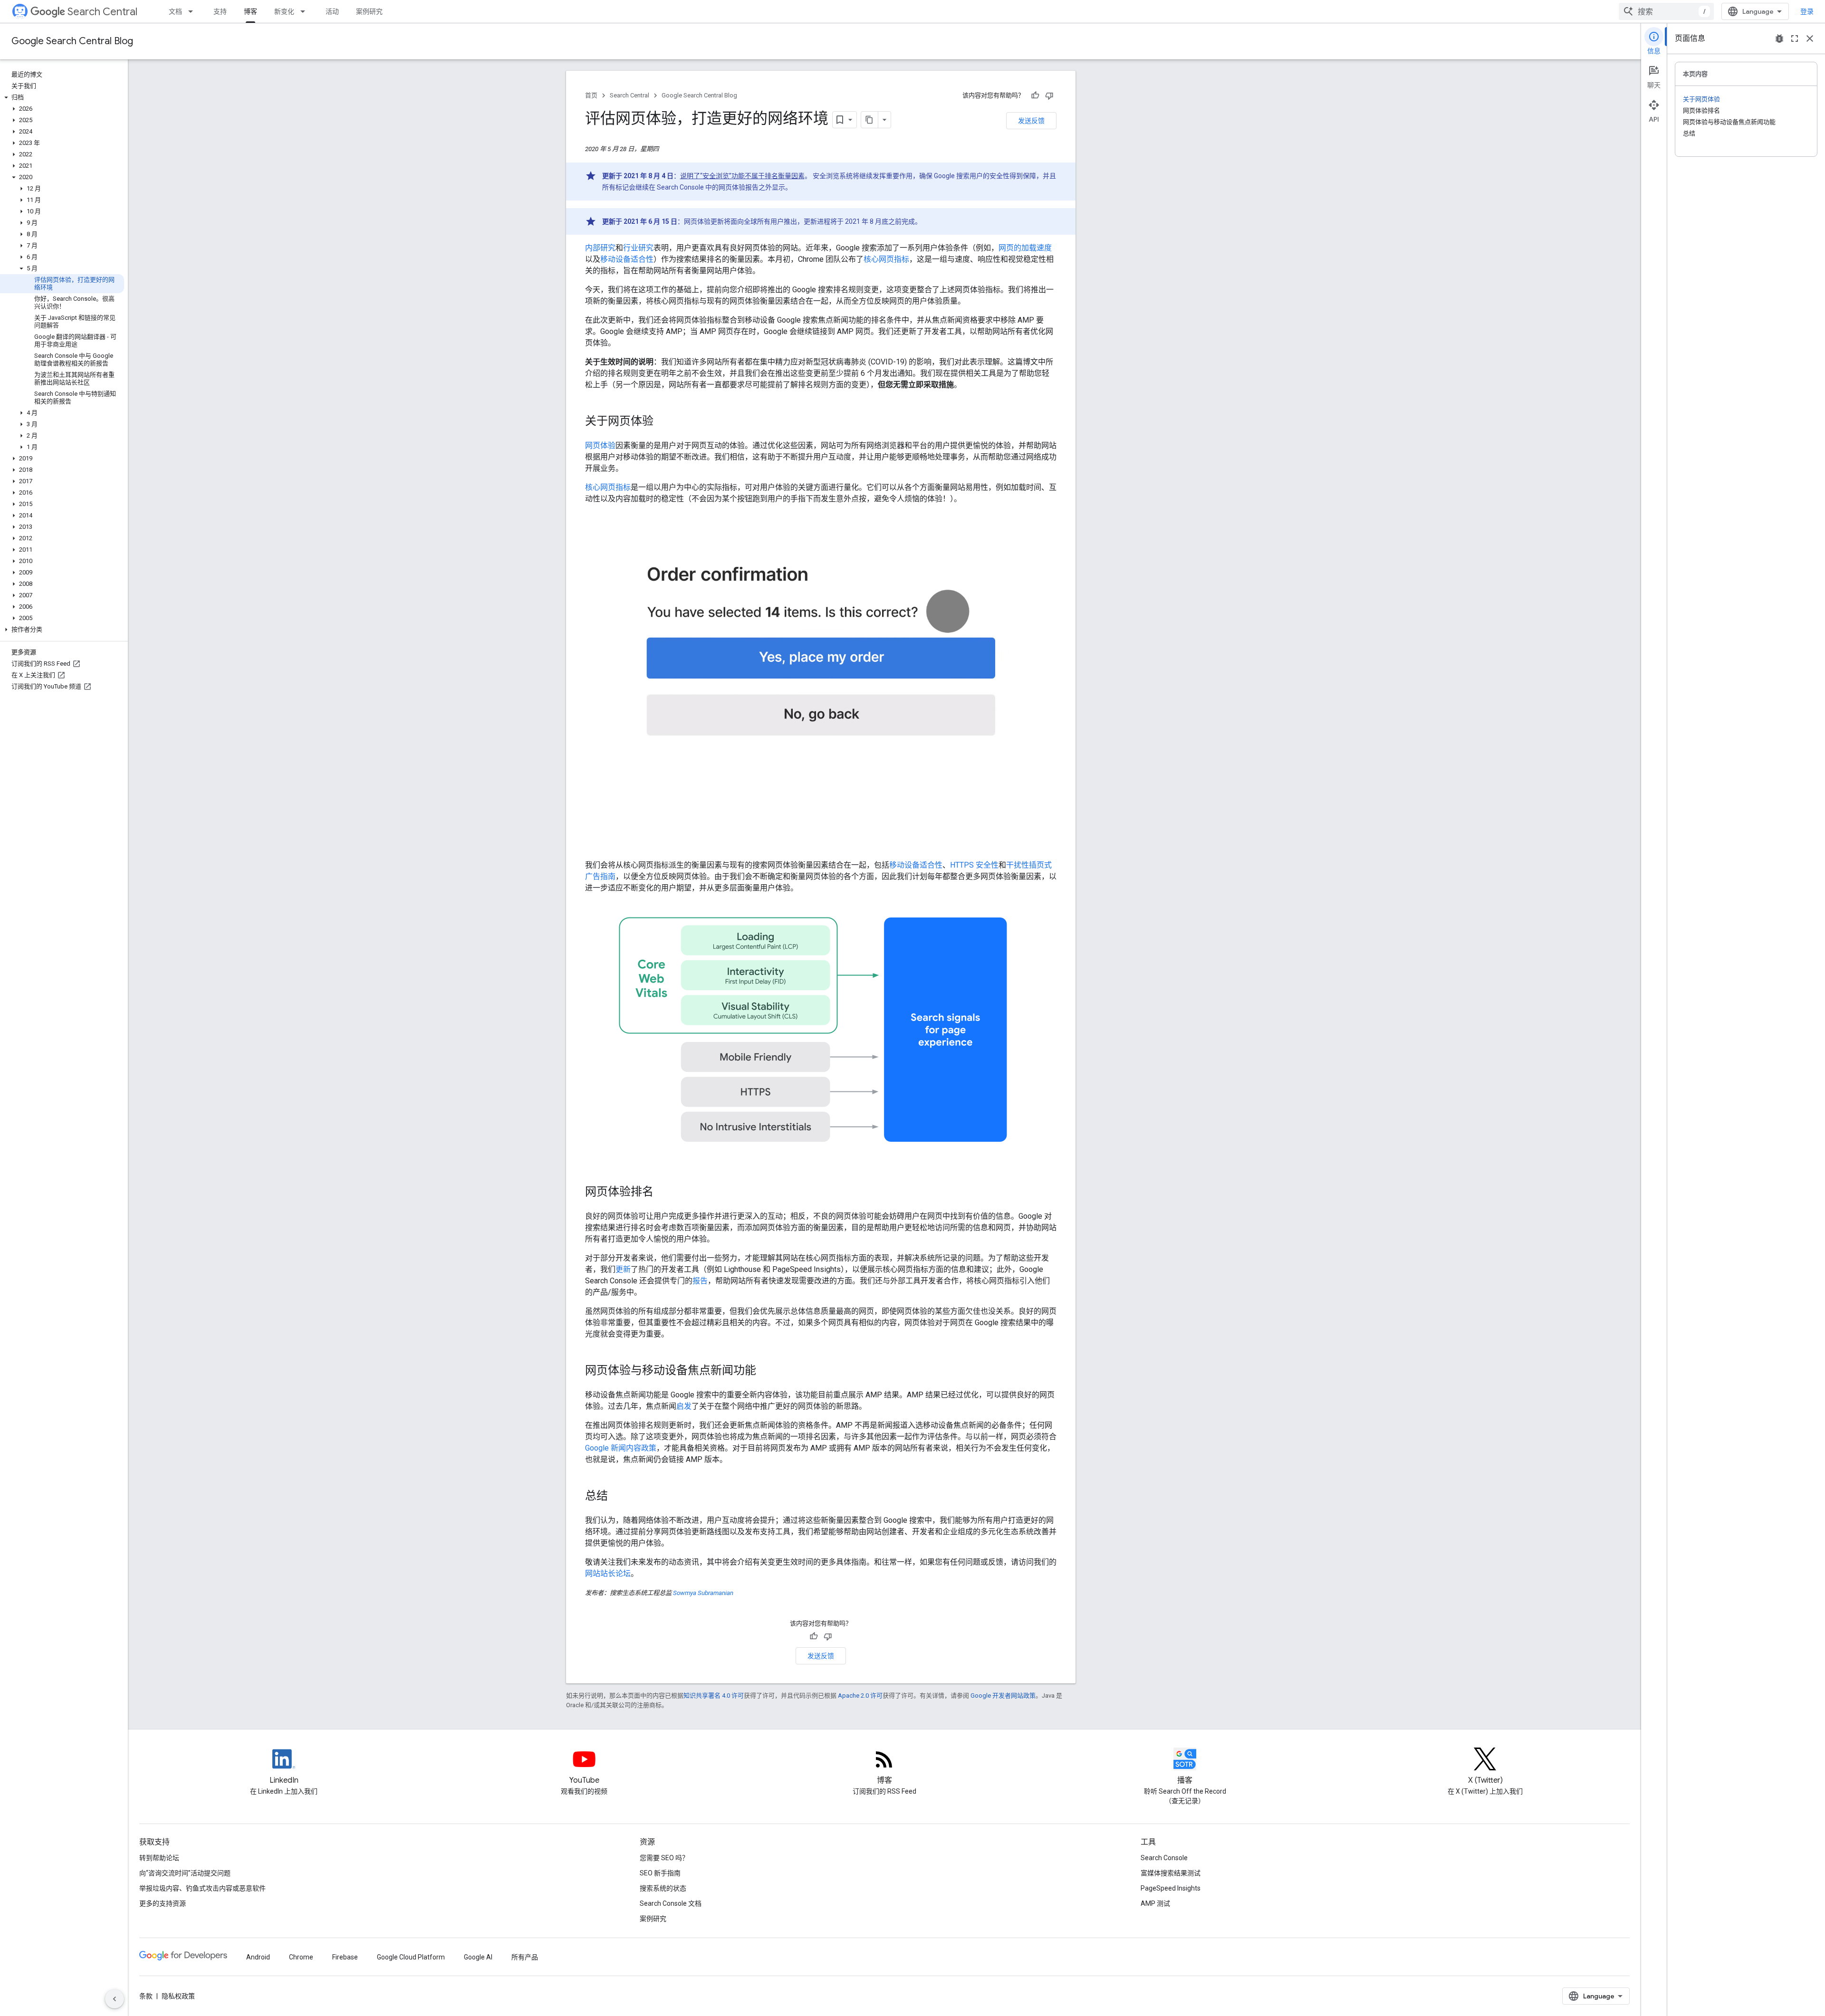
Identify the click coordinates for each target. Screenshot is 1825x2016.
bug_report (1779, 38)
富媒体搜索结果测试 (1171, 1873)
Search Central (102, 12)
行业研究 (638, 248)
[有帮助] (1035, 96)
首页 (591, 95)
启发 (684, 1406)
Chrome (301, 1957)
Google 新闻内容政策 (621, 1448)
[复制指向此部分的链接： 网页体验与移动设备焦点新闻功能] (768, 1371)
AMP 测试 (1155, 1903)
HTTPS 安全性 (974, 865)
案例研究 (369, 11)
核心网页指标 (886, 259)
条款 (146, 1996)
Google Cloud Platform (411, 1957)
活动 (332, 11)
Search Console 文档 (671, 1903)
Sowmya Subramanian (703, 1593)
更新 (623, 1269)
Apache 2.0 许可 (860, 1696)
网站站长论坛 (608, 1573)
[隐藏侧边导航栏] (115, 1999)
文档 (175, 11)
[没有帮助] (1049, 96)
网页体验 (600, 445)
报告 (700, 1281)
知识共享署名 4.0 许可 (714, 1696)
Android (258, 1957)
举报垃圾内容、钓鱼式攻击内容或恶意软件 (202, 1888)
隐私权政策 (178, 1996)
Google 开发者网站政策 (1003, 1696)
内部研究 (600, 248)
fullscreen (1795, 38)
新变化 (284, 11)
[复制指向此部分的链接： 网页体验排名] (666, 1193)
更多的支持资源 (163, 1903)
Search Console (1164, 1858)
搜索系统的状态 (663, 1888)
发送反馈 (1031, 121)
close (1810, 38)
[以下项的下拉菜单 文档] (193, 11)
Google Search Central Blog (72, 41)
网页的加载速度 (1025, 248)
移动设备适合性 (627, 259)
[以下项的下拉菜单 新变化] (306, 11)
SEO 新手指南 (660, 1873)
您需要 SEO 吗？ (664, 1858)
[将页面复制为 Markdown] (870, 120)
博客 (250, 11)
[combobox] (1666, 11)
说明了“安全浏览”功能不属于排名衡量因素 (742, 176)
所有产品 (525, 1957)
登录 (1807, 11)
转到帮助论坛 (159, 1858)
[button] (62, 97)
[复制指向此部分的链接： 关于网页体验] (666, 422)
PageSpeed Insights (1171, 1888)
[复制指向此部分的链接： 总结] (620, 1497)
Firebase (345, 1957)
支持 (220, 11)
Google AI (478, 1957)
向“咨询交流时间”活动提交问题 (185, 1873)
